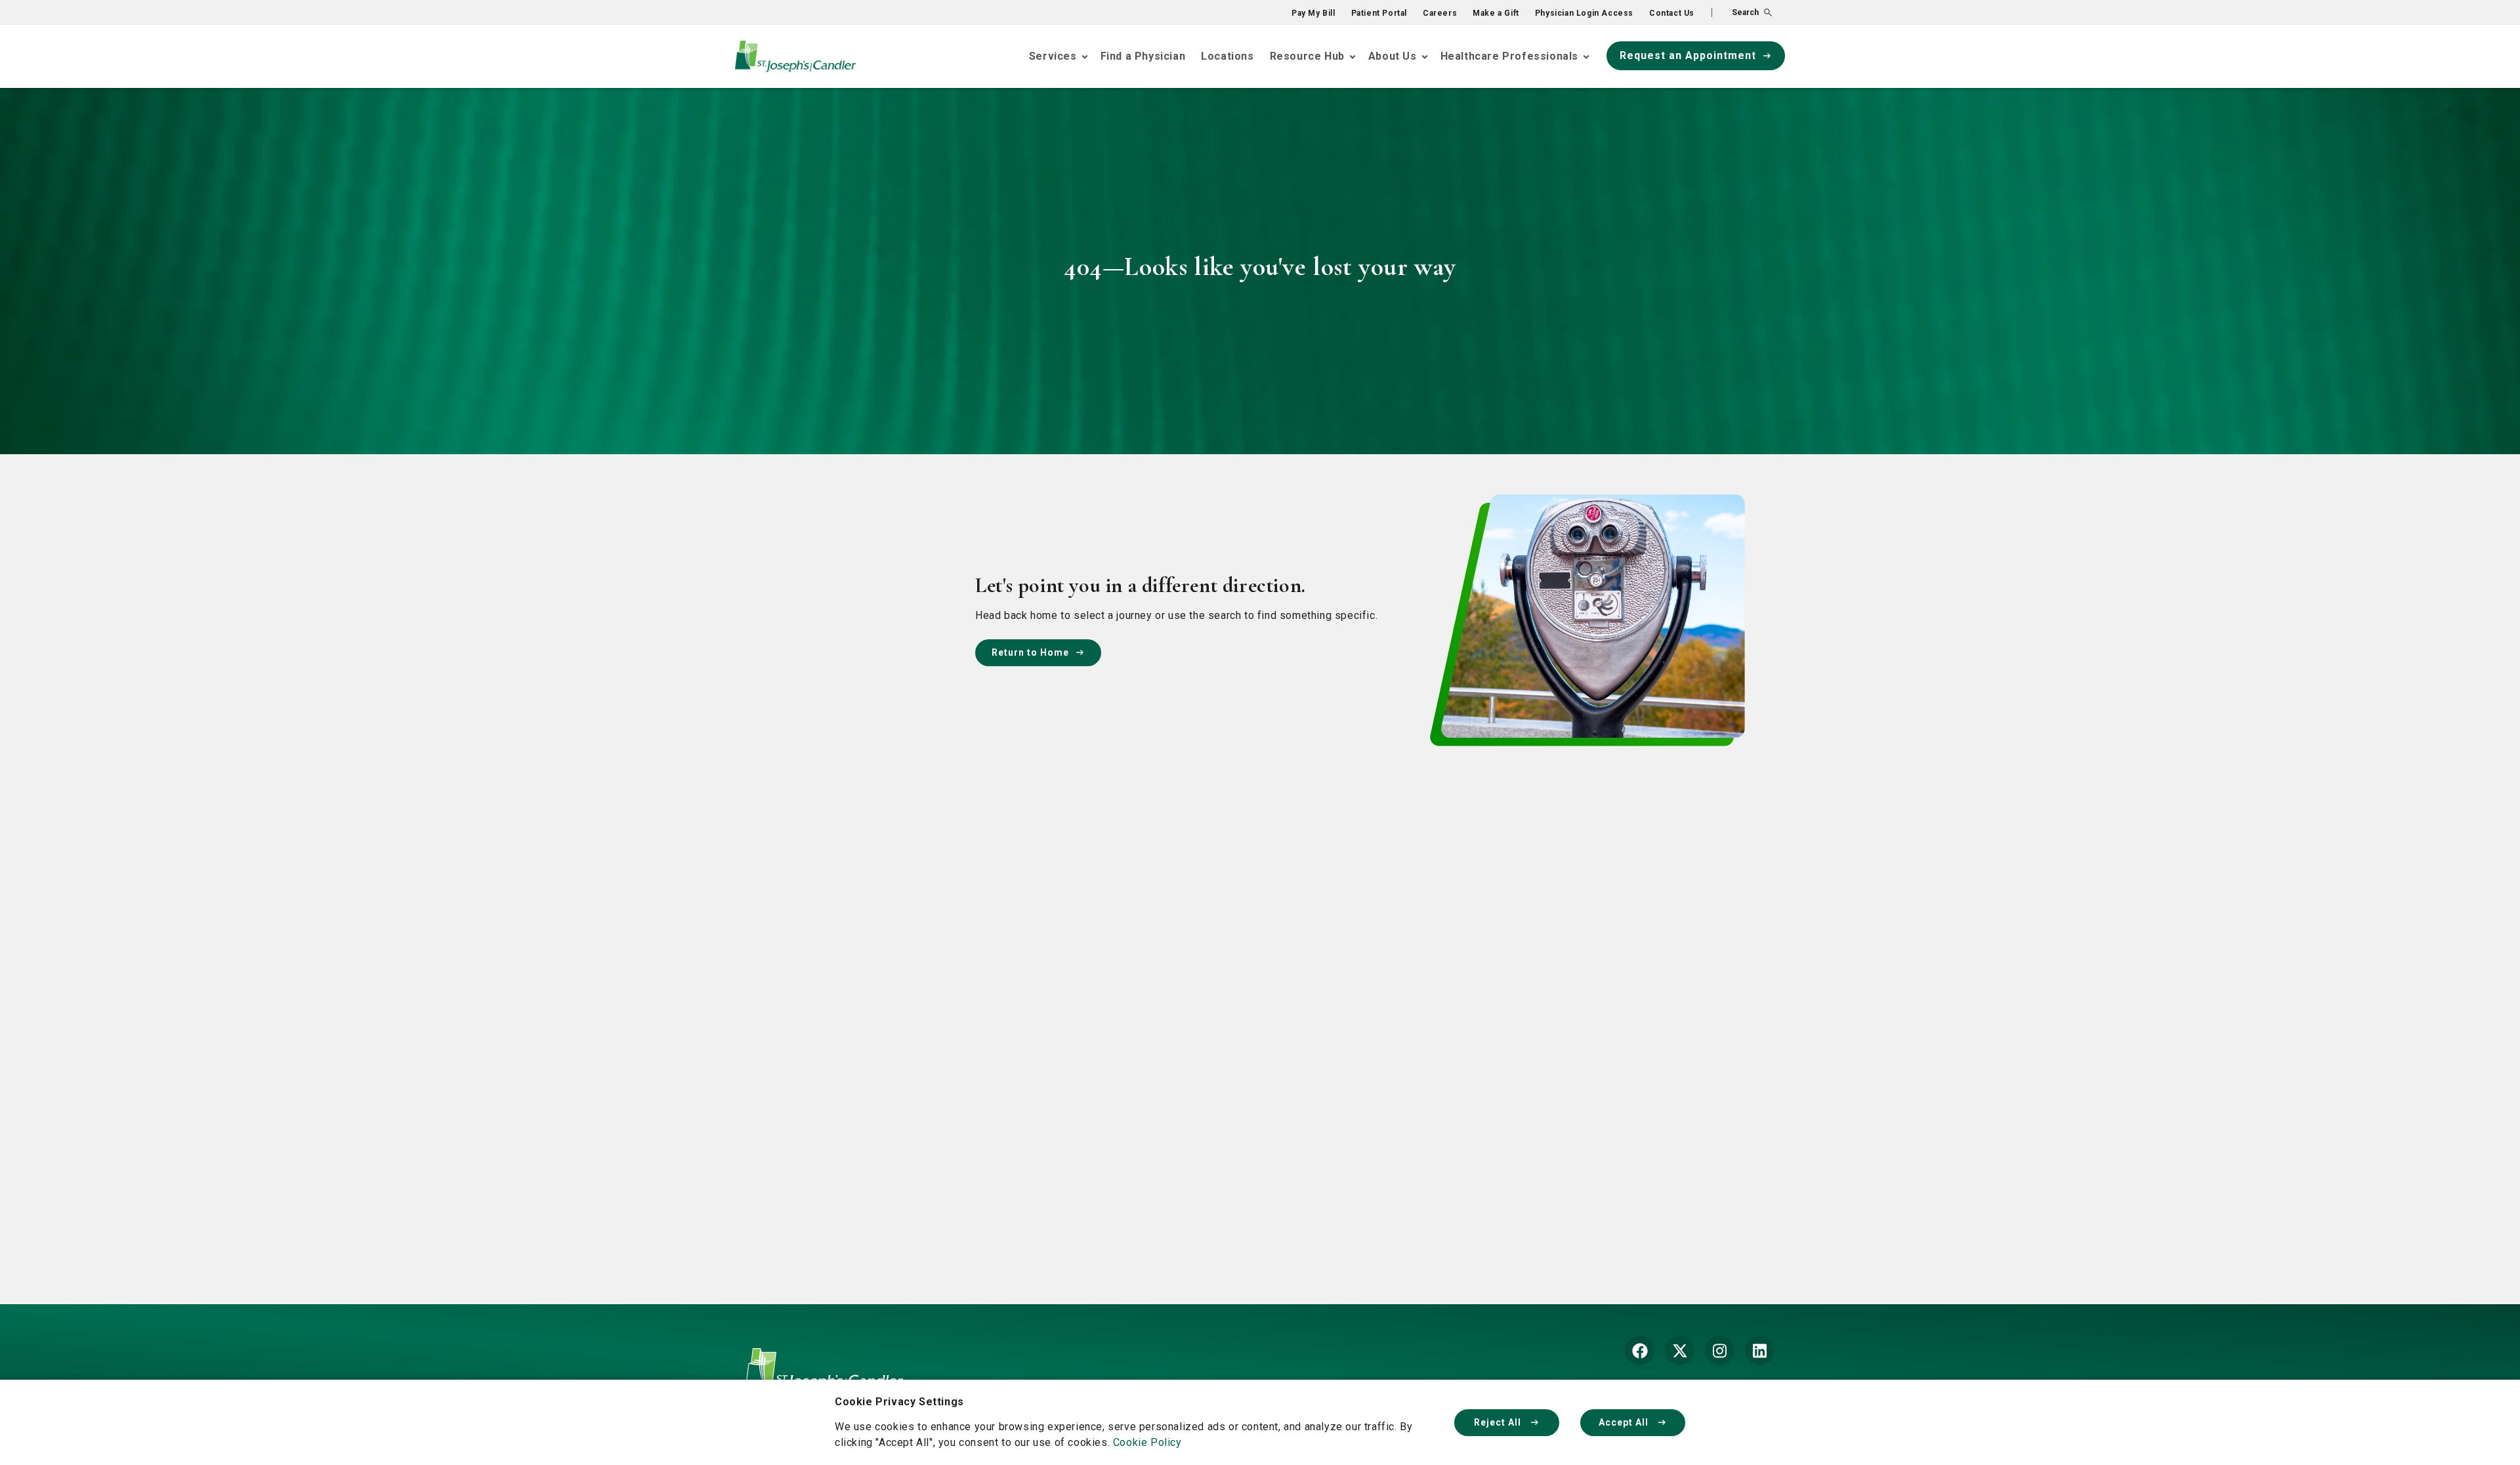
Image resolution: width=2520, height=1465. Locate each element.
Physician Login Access (1584, 13)
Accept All (1625, 1422)
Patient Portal (1379, 13)
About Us (1393, 56)
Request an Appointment (1688, 55)
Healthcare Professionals (1509, 56)
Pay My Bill (1313, 13)
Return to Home (1030, 652)
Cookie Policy (1147, 1442)
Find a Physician (1143, 56)
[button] (1742, 12)
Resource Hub (1307, 56)
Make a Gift (1496, 13)
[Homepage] (824, 1379)
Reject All (1499, 1422)
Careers (1440, 13)
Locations (1227, 56)
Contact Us (1672, 13)
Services (1053, 56)
